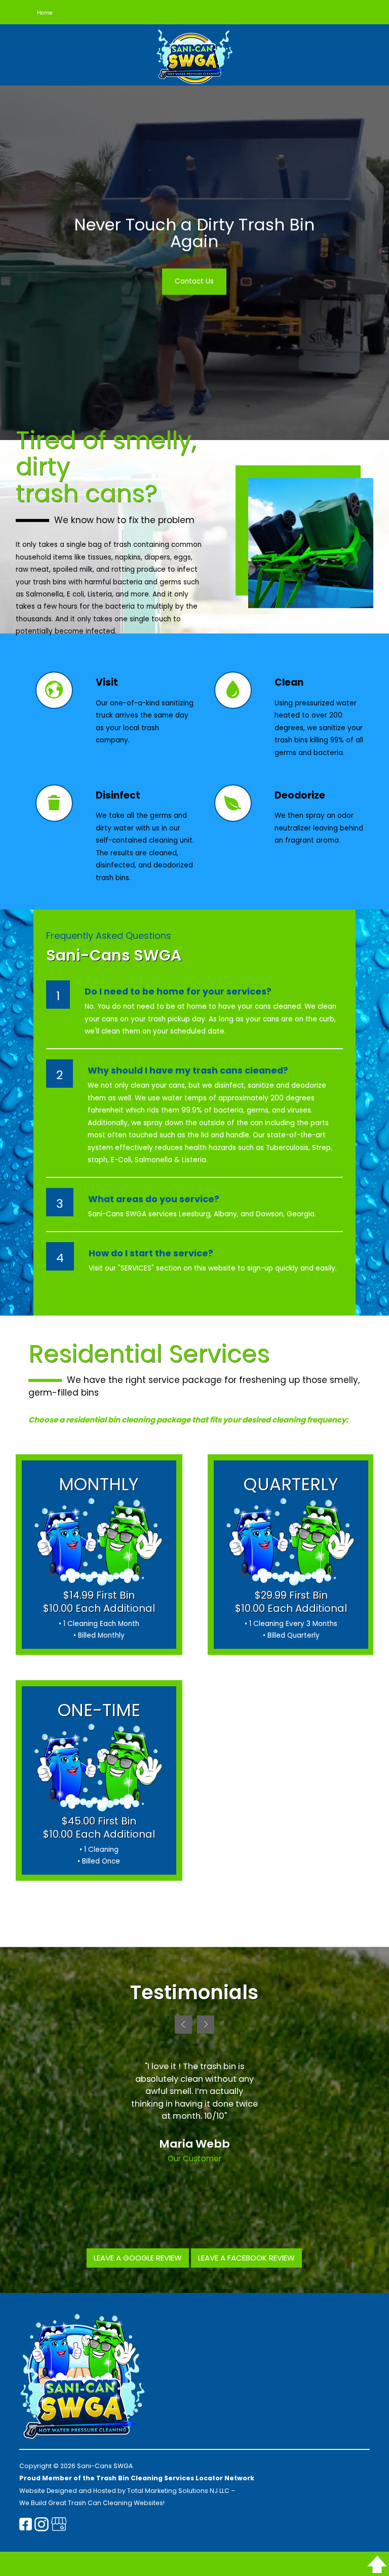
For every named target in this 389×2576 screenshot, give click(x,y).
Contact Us (194, 281)
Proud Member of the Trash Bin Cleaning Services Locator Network (137, 2478)
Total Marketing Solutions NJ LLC (178, 2491)
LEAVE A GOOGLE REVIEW (138, 2258)
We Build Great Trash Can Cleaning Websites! (92, 2503)
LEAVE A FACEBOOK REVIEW (246, 2258)
